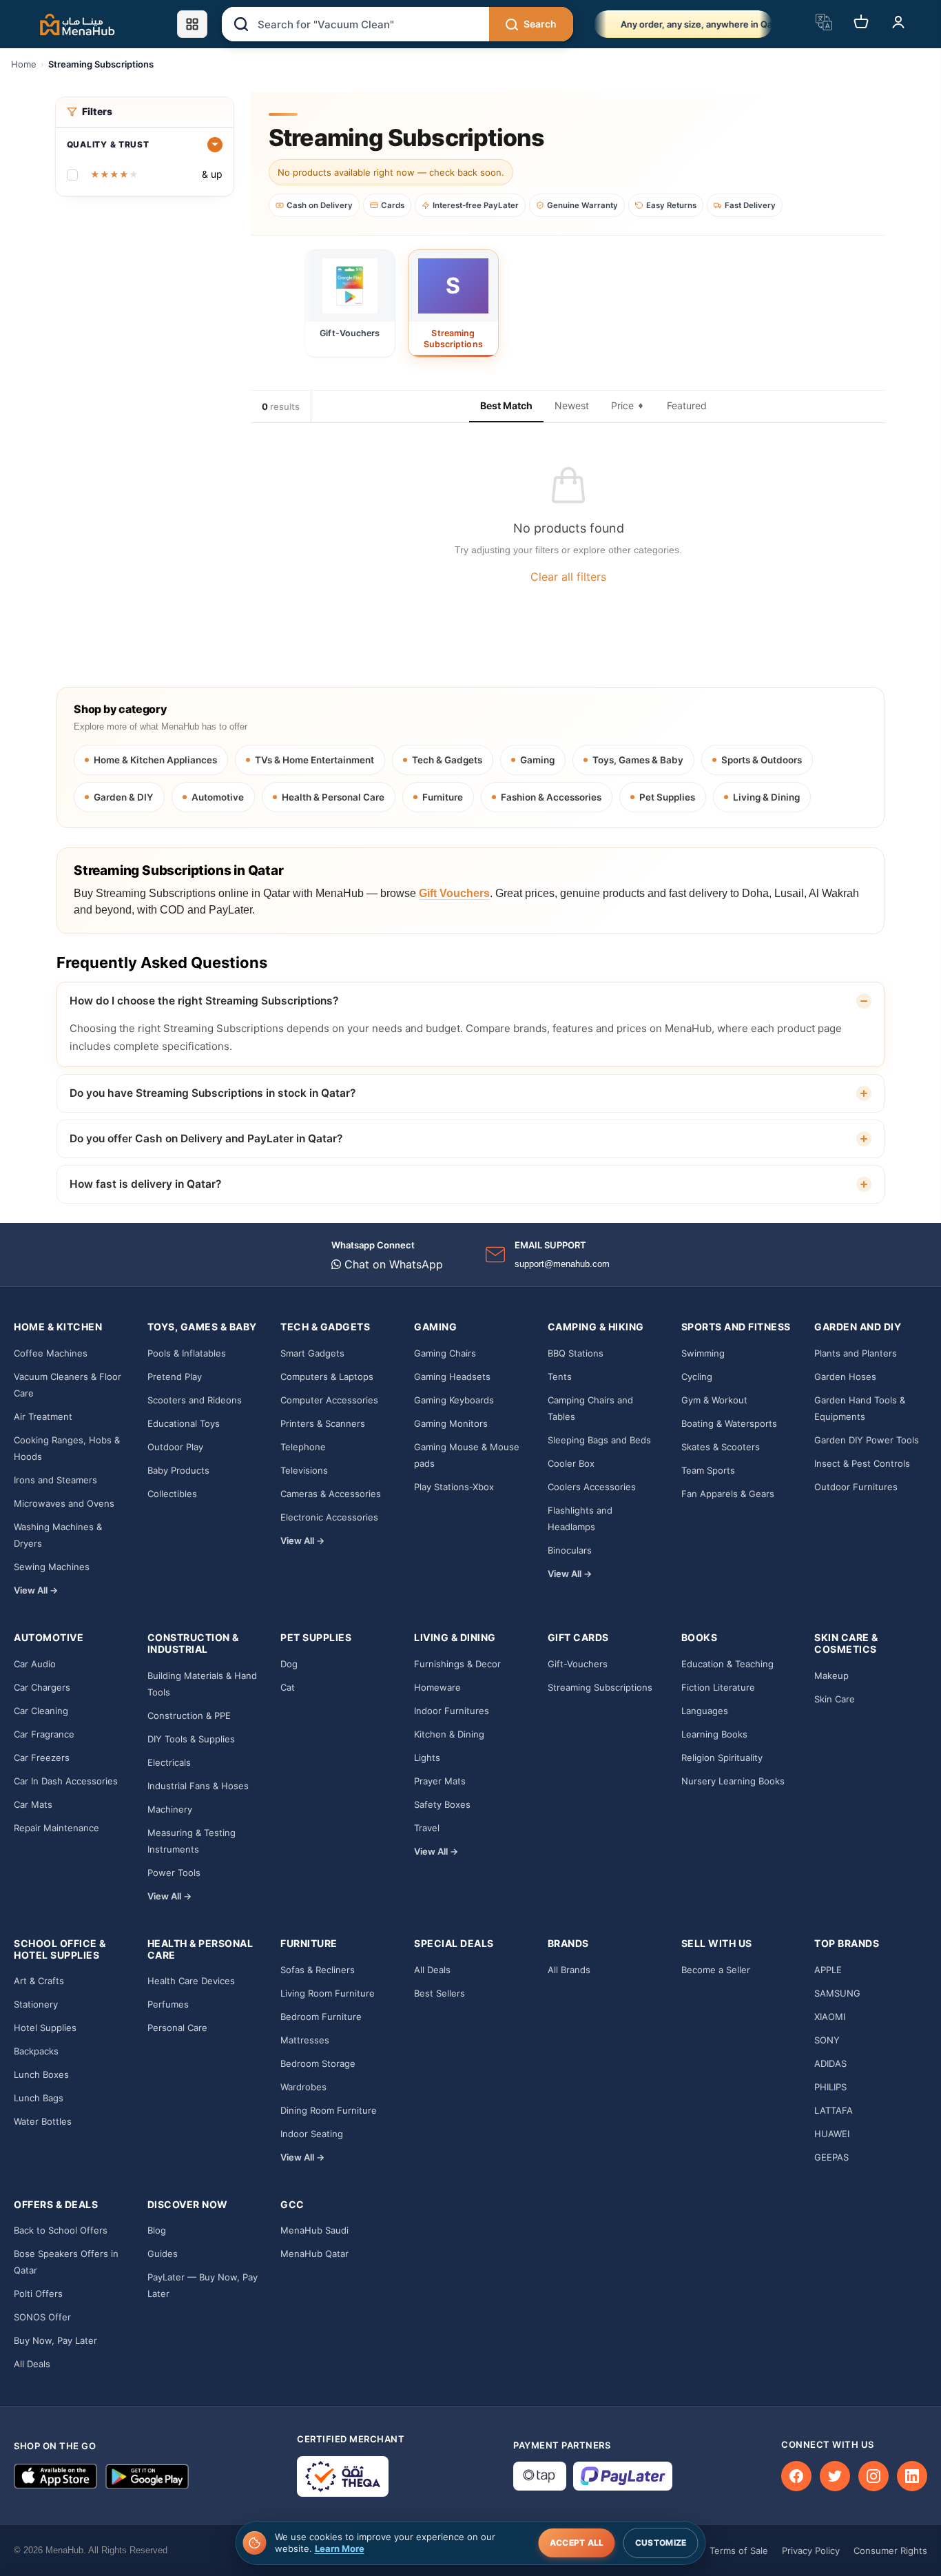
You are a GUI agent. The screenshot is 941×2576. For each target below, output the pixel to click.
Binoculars (570, 1550)
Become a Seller (716, 1970)
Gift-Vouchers (578, 1664)
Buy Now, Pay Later (55, 2340)
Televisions (304, 1470)
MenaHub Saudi (314, 2230)
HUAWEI (832, 2134)
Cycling (697, 1377)
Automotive (218, 797)
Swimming (703, 1353)
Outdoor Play (175, 1447)
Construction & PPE (189, 1715)
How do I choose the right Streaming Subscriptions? (204, 1001)
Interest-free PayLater (476, 205)
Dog (289, 1664)
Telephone (303, 1447)
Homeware (437, 1687)
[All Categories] (192, 24)
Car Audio (35, 1664)
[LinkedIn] (912, 2476)
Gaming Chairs (445, 1353)
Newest (572, 405)
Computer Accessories (329, 1400)
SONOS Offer (42, 2317)
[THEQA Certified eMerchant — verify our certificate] (343, 2476)
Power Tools (174, 1873)
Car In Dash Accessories (66, 1781)
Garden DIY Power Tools (867, 1440)
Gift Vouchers (454, 893)
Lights (427, 1758)
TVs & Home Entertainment (314, 760)
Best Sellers (440, 1993)
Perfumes (168, 2004)
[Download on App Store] (55, 2476)
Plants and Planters (856, 1353)
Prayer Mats (440, 1781)
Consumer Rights (890, 2551)
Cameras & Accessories (331, 1494)
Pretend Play (175, 1377)
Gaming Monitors (451, 1423)
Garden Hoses (845, 1377)
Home (24, 64)
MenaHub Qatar (314, 2254)
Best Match (506, 405)
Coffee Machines (51, 1353)
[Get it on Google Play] (147, 2476)
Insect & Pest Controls (862, 1463)
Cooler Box (571, 1463)
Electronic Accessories (329, 1517)
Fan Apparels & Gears (728, 1494)
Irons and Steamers (55, 1480)
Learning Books (714, 1734)
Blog (157, 2230)
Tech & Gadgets (447, 760)
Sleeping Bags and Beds (599, 1440)
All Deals (432, 1970)
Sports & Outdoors (762, 760)
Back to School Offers (61, 2230)
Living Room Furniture (328, 1993)
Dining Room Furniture (329, 2110)
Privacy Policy (811, 2551)
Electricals (169, 1762)
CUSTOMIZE (661, 2543)
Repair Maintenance (56, 1828)
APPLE (828, 1970)
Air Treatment (43, 1416)
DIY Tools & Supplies (191, 1739)
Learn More (340, 2548)
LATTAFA (834, 2110)
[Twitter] (835, 2476)
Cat (288, 1687)
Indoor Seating (312, 2134)
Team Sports (708, 1470)
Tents (560, 1377)
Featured (687, 405)
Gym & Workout (714, 1400)
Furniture (443, 797)
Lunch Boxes (41, 2074)
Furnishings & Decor (457, 1664)
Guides (163, 2254)
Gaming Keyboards (454, 1400)
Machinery (170, 1809)
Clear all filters (568, 577)
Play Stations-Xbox (454, 1487)
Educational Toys (184, 1423)
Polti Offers (38, 2294)
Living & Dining (766, 797)
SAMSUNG (837, 1993)
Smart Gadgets (312, 1353)
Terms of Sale (739, 2551)
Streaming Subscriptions (600, 1687)
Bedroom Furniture (321, 2017)
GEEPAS (831, 2157)
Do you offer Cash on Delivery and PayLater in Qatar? (206, 1138)
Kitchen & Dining (449, 1734)
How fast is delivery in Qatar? (145, 1184)
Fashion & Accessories (551, 797)
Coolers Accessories (592, 1487)
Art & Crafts (39, 1981)
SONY (827, 2040)
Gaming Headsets (452, 1377)
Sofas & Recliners (318, 1970)
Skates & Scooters (721, 1447)
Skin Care (835, 1699)
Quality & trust (108, 144)
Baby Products (178, 1470)
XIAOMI (830, 2017)
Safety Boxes (442, 1804)
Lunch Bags (39, 2098)
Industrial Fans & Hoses (198, 1786)
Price (622, 405)
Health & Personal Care (333, 797)
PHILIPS (830, 2087)
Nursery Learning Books (733, 1781)
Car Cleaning (41, 1711)
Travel (427, 1828)
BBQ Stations (576, 1353)
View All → (36, 1590)
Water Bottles (43, 2121)
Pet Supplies (667, 797)
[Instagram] (873, 2476)
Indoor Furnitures (452, 1711)
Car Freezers (42, 1758)
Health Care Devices (191, 1981)
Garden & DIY (124, 797)
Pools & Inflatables (187, 1353)
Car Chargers (42, 1687)
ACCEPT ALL (577, 2543)
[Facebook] (796, 2476)
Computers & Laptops (327, 1377)
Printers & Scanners (323, 1423)
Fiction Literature (718, 1687)
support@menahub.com (562, 1264)
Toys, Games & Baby (638, 760)
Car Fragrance (44, 1734)
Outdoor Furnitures (856, 1487)
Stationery (36, 2004)
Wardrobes (303, 2087)
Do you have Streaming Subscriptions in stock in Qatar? (213, 1093)
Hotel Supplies (45, 2028)
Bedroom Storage (318, 2063)
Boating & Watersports (729, 1423)
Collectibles (172, 1494)
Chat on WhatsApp (392, 1264)
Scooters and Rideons (195, 1400)
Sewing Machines (52, 1567)
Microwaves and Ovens (64, 1503)
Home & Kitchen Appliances (155, 760)
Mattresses (305, 2040)
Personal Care (177, 2028)
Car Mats (33, 1804)
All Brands (569, 1970)
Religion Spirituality (722, 1758)
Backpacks (36, 2051)
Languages (705, 1711)
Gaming (537, 760)
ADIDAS (830, 2063)
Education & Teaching (727, 1664)
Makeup (831, 1676)
